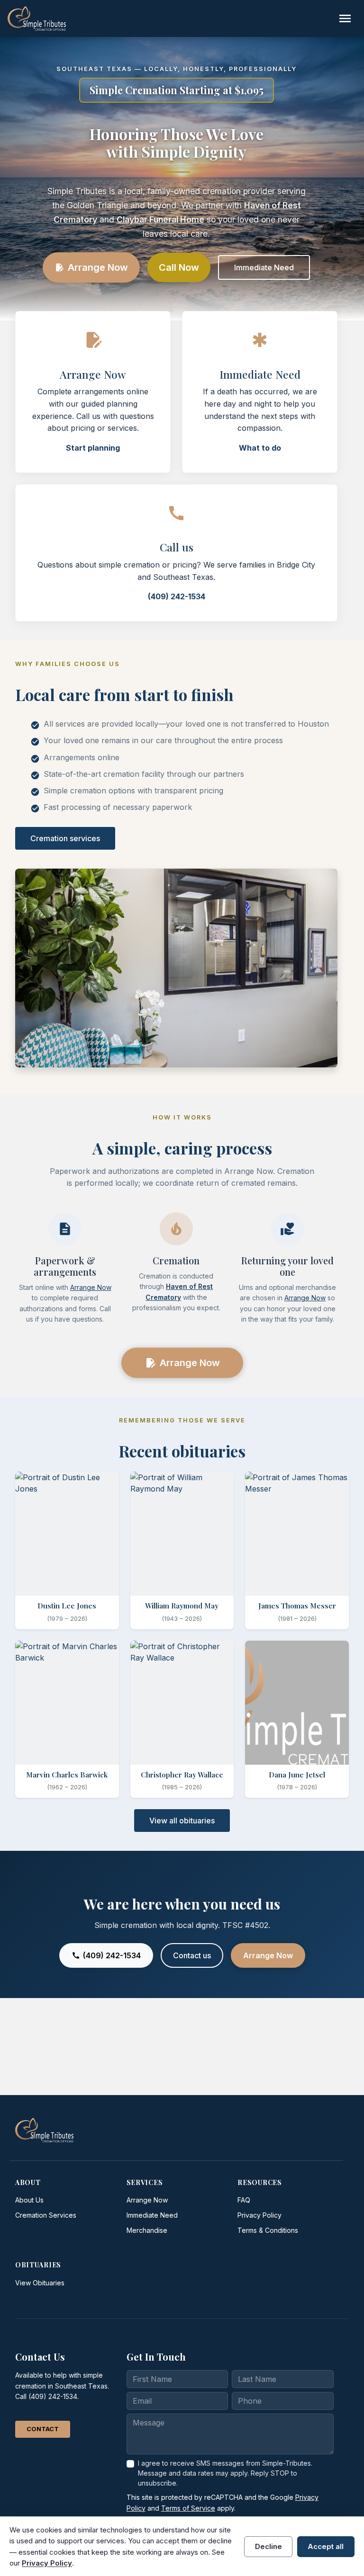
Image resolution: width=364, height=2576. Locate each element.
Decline (268, 2546)
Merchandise (147, 2230)
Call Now (179, 267)
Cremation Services (46, 2215)
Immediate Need (264, 267)
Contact (43, 2429)
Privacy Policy (259, 2215)
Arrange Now (91, 267)
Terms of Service (188, 2508)
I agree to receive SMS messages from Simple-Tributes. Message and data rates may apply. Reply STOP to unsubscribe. (225, 2473)
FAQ (244, 2200)
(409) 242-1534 (177, 596)
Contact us (192, 1955)
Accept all (326, 2546)
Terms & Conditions (268, 2230)
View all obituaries (182, 1821)
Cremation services (65, 838)
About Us (29, 2200)
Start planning (93, 448)
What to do (260, 448)
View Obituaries (40, 2283)
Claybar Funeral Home (160, 219)
